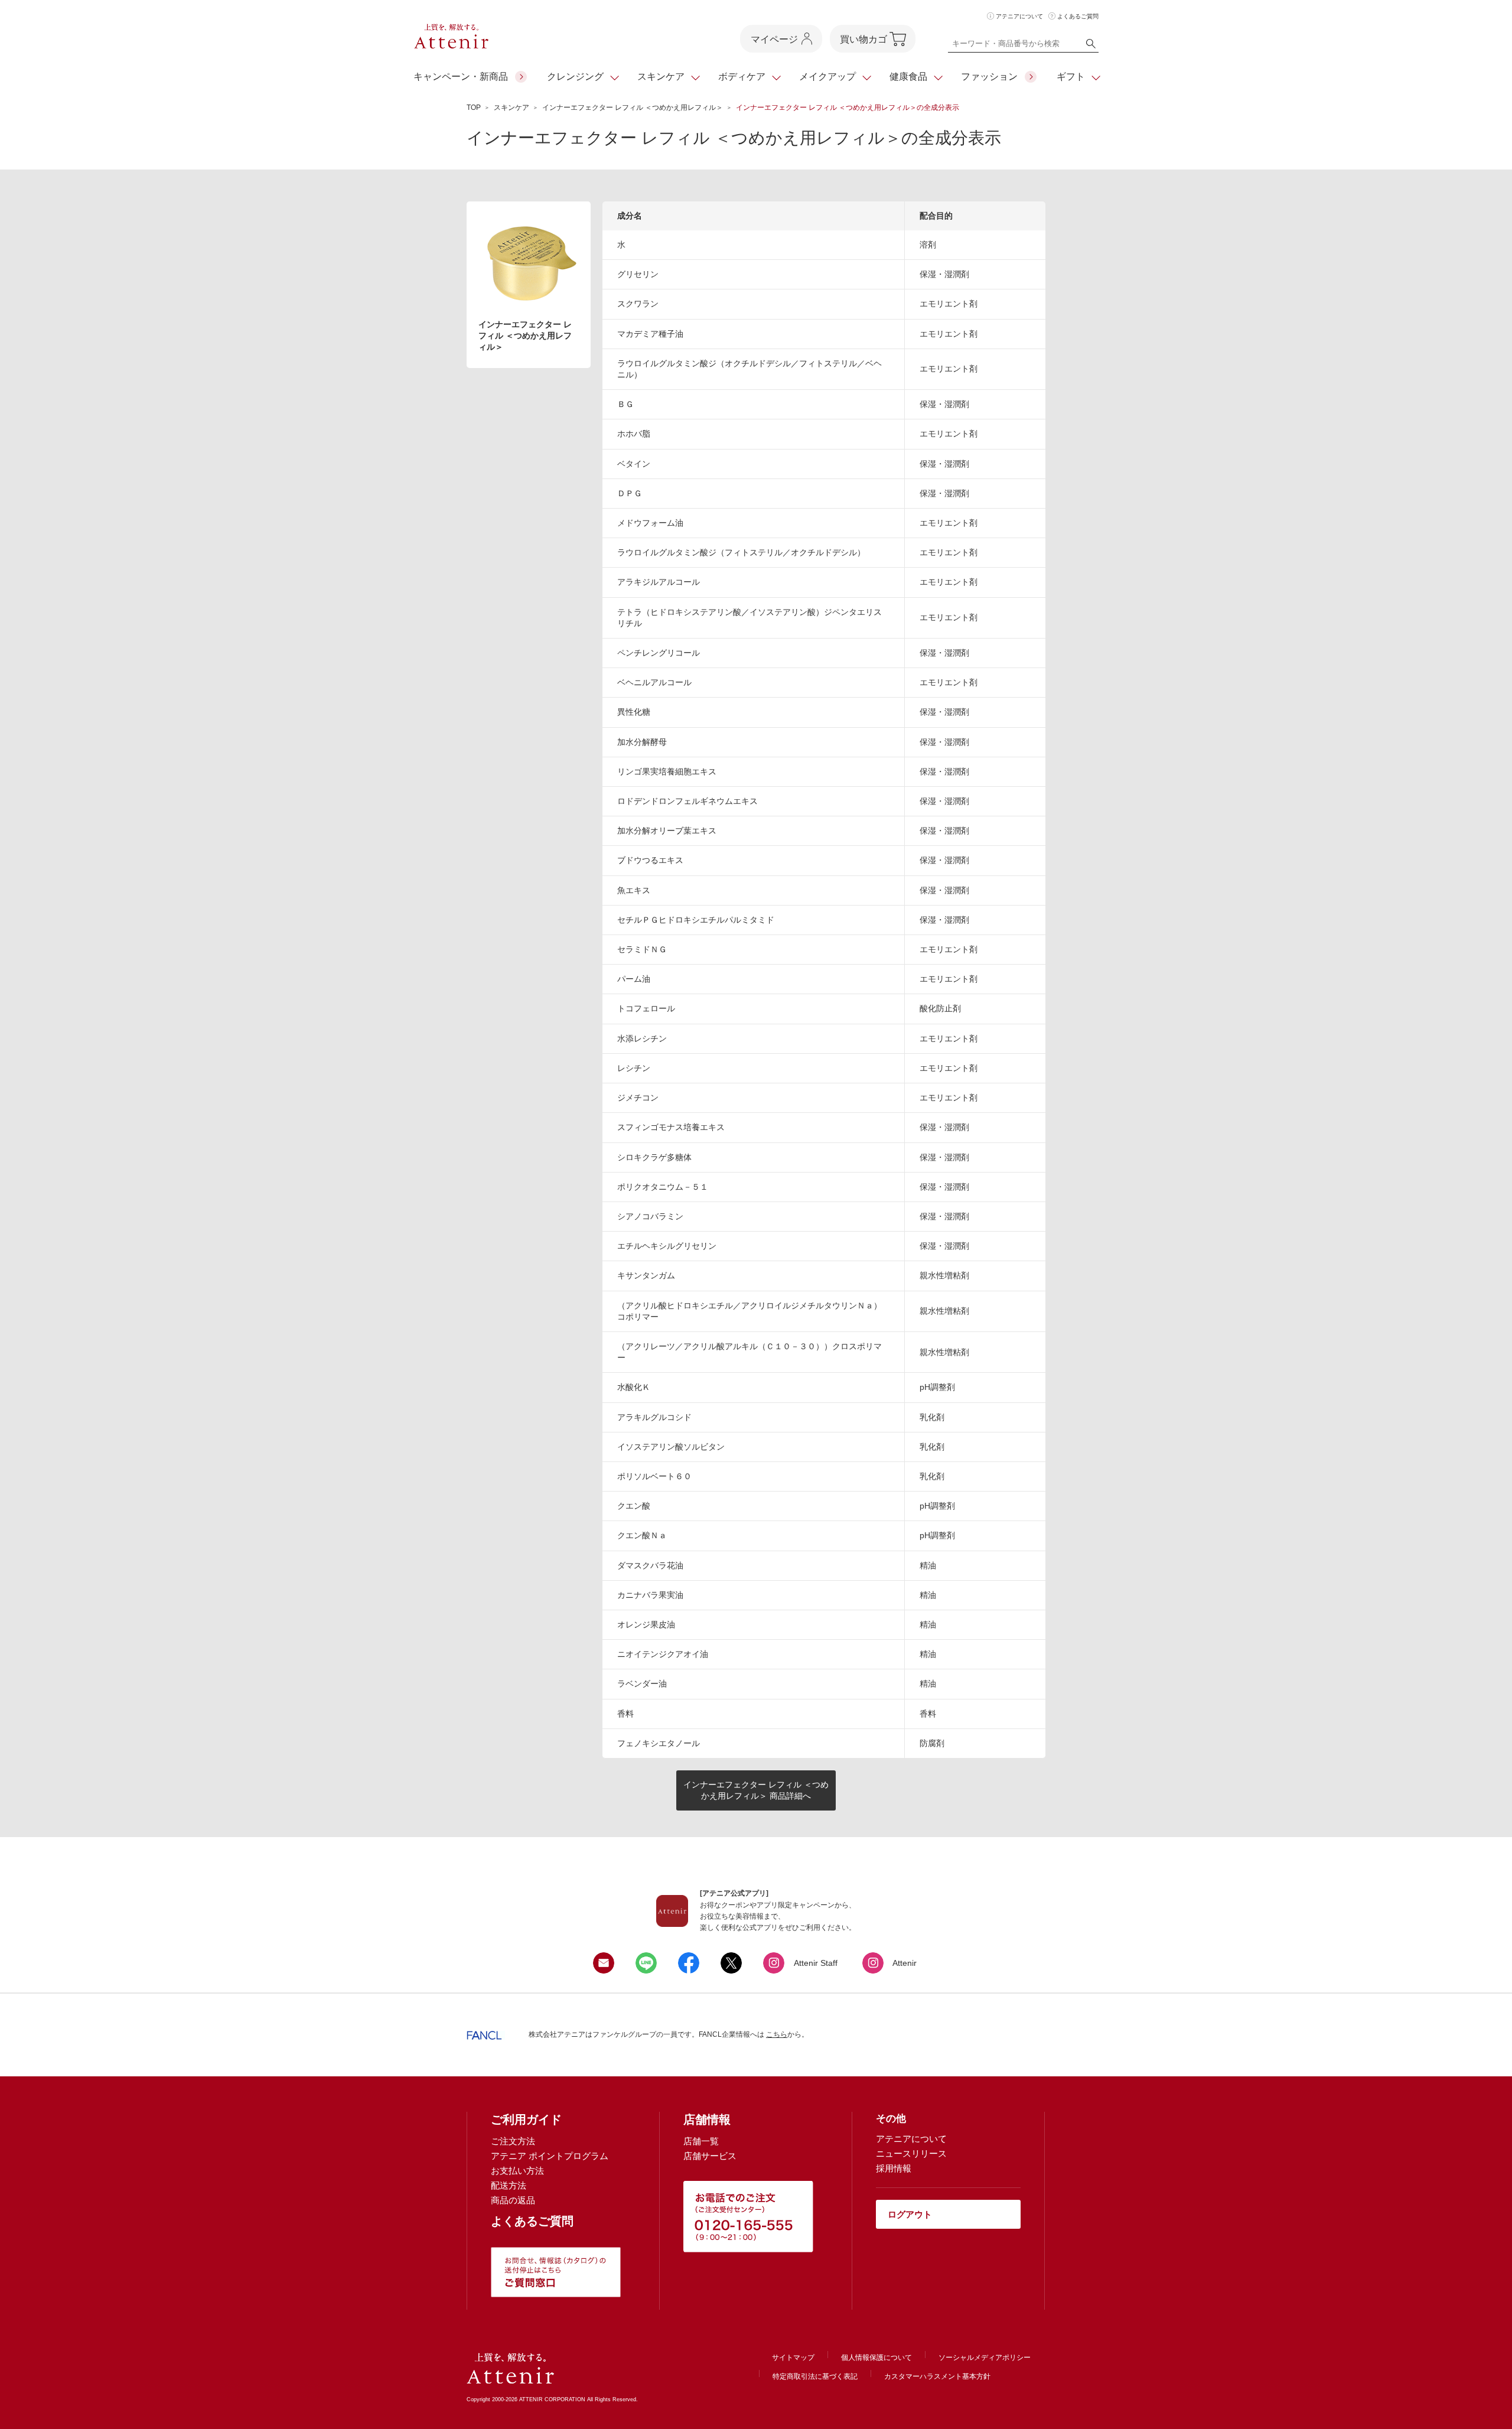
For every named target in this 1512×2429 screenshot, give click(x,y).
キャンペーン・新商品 (461, 76)
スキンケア (661, 76)
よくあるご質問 (1078, 16)
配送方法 (509, 2185)
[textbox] (1023, 46)
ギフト (1071, 76)
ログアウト (910, 2214)
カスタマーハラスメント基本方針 (937, 2376)
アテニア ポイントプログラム (550, 2156)
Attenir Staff (816, 1963)
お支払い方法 (517, 2171)
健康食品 (908, 76)
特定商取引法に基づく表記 (815, 2376)
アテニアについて (1019, 16)
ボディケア (742, 76)
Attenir (905, 1963)
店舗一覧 (701, 2141)
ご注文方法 (513, 2141)
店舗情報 (707, 2119)
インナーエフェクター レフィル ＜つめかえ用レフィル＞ (633, 108)
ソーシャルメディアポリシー (985, 2358)
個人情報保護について (876, 2358)
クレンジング (575, 76)
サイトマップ (793, 2358)
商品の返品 (513, 2200)
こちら (777, 2034)
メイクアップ (827, 76)
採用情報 (894, 2168)
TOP (474, 108)
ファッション (989, 76)
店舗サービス (710, 2156)
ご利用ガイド (526, 2119)
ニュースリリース (911, 2153)
